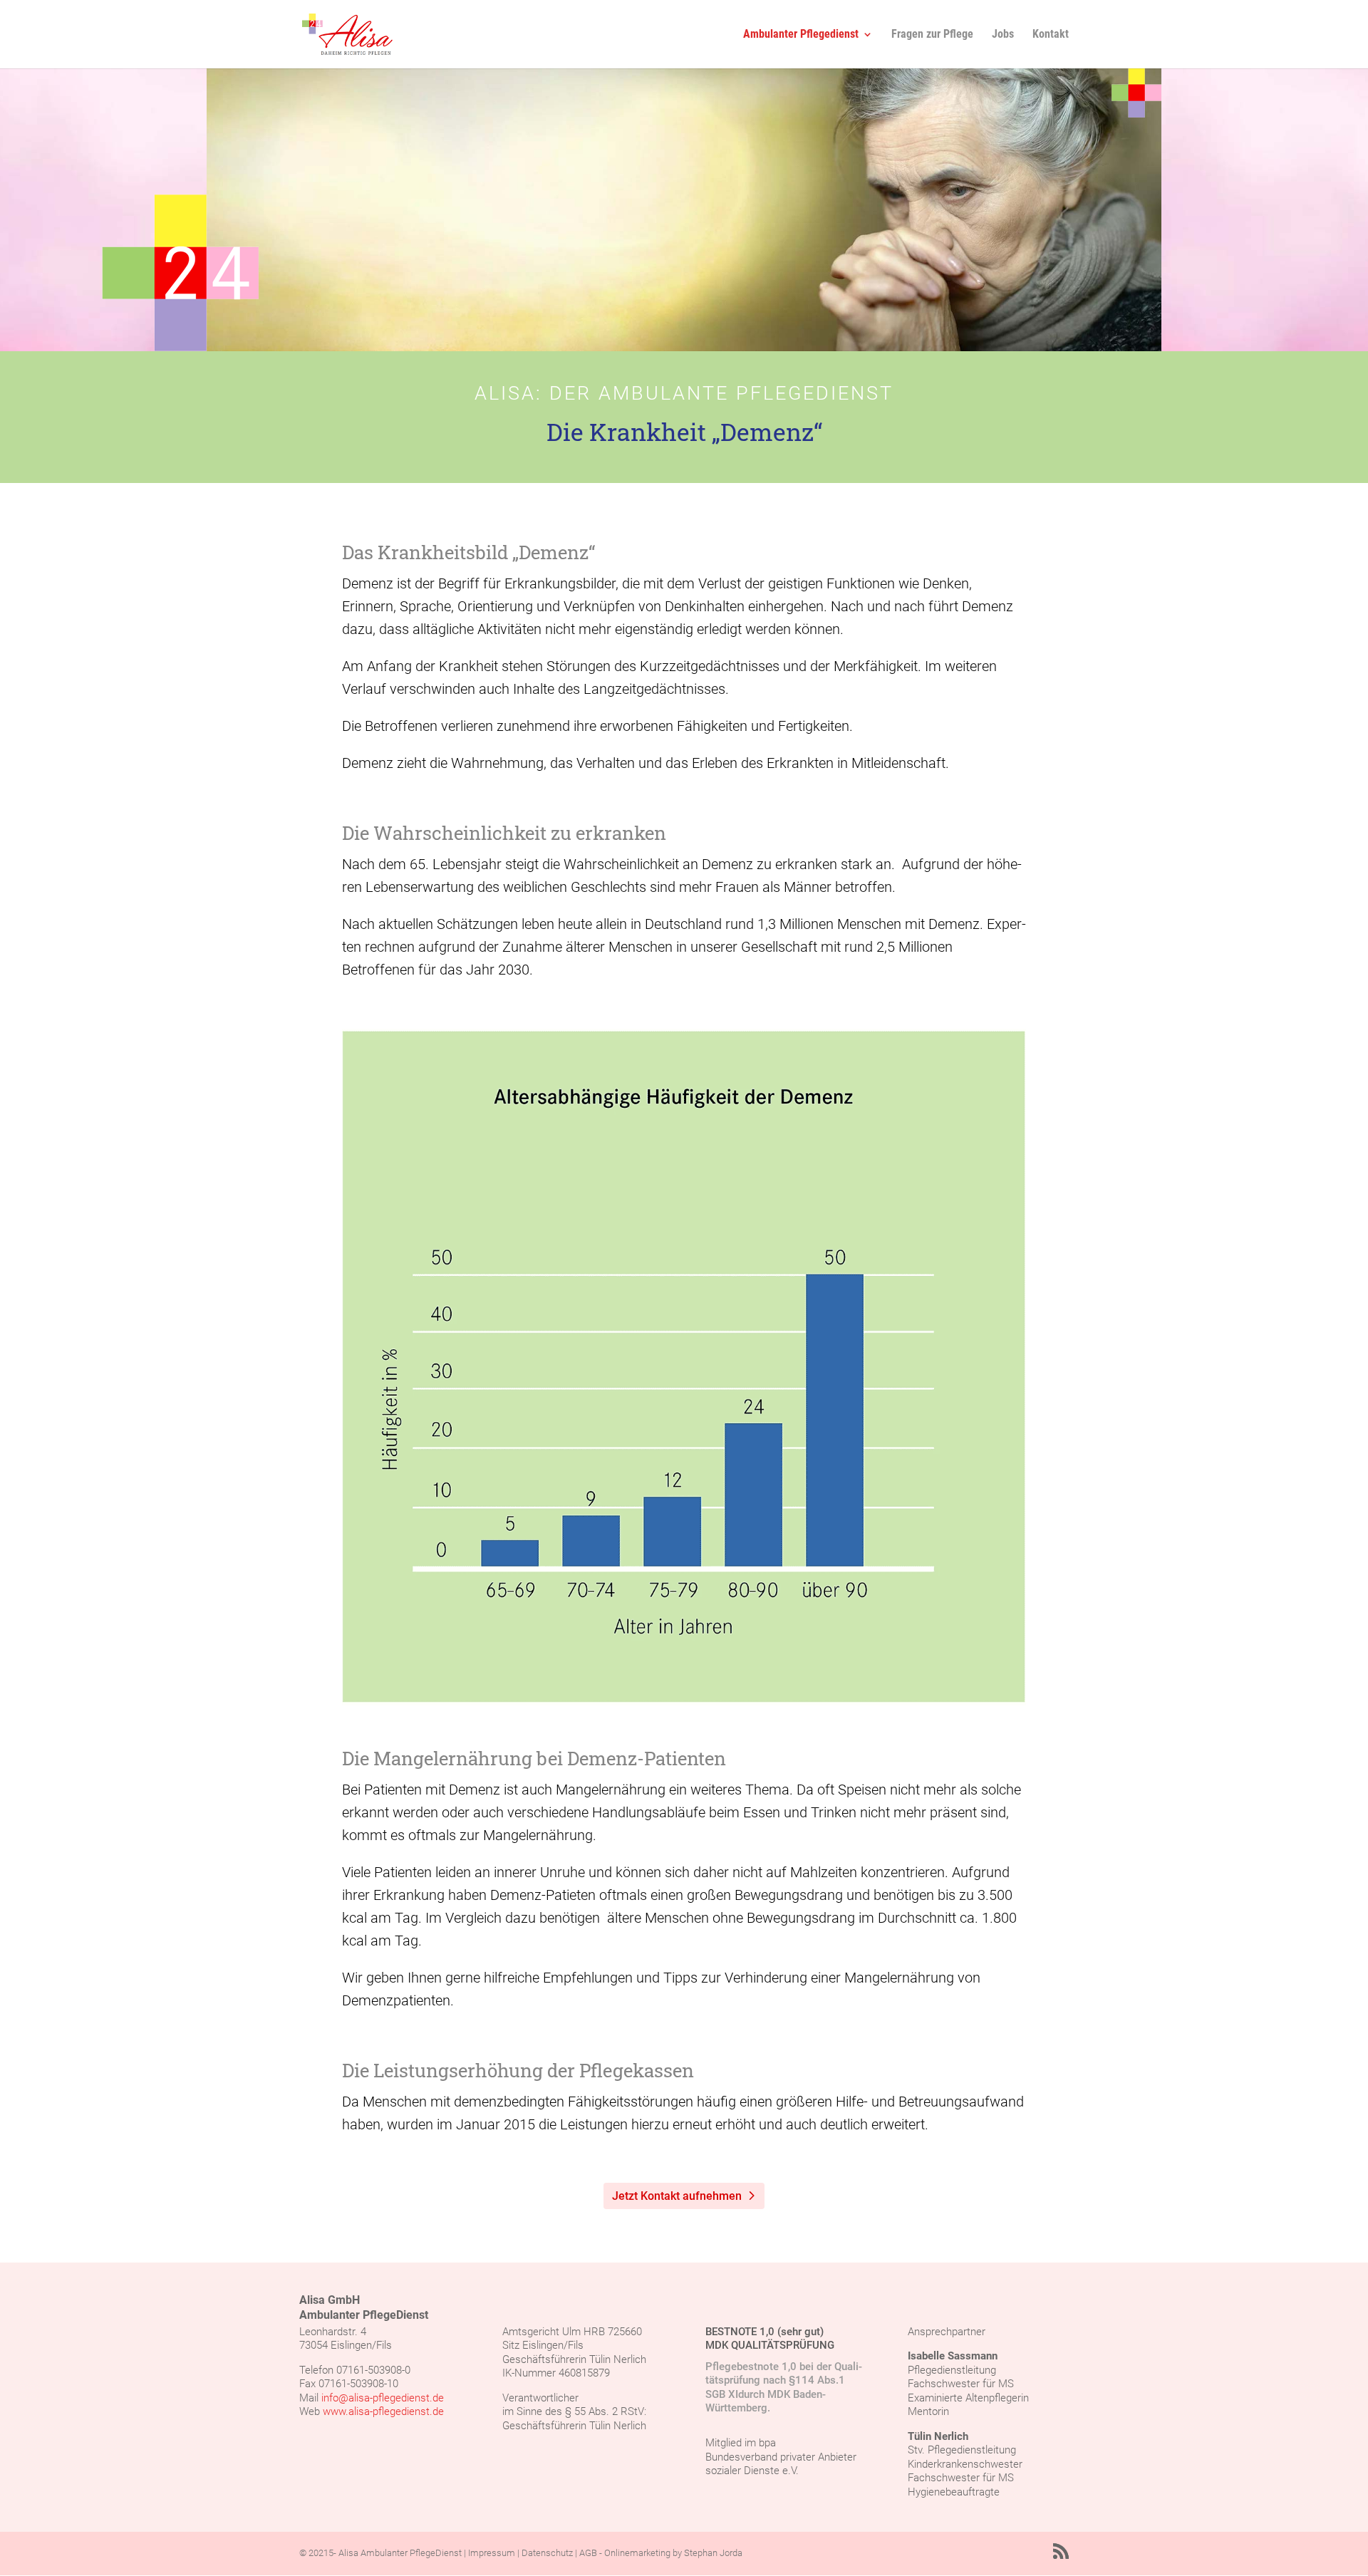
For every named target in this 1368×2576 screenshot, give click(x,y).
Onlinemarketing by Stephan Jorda (673, 2553)
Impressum (492, 2553)
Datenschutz (547, 2553)
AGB (588, 2553)
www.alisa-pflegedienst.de (383, 2411)
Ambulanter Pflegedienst (801, 35)
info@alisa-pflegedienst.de (383, 2398)
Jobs (1003, 35)
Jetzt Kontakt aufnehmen (677, 2196)
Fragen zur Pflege (932, 35)
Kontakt (1051, 35)
